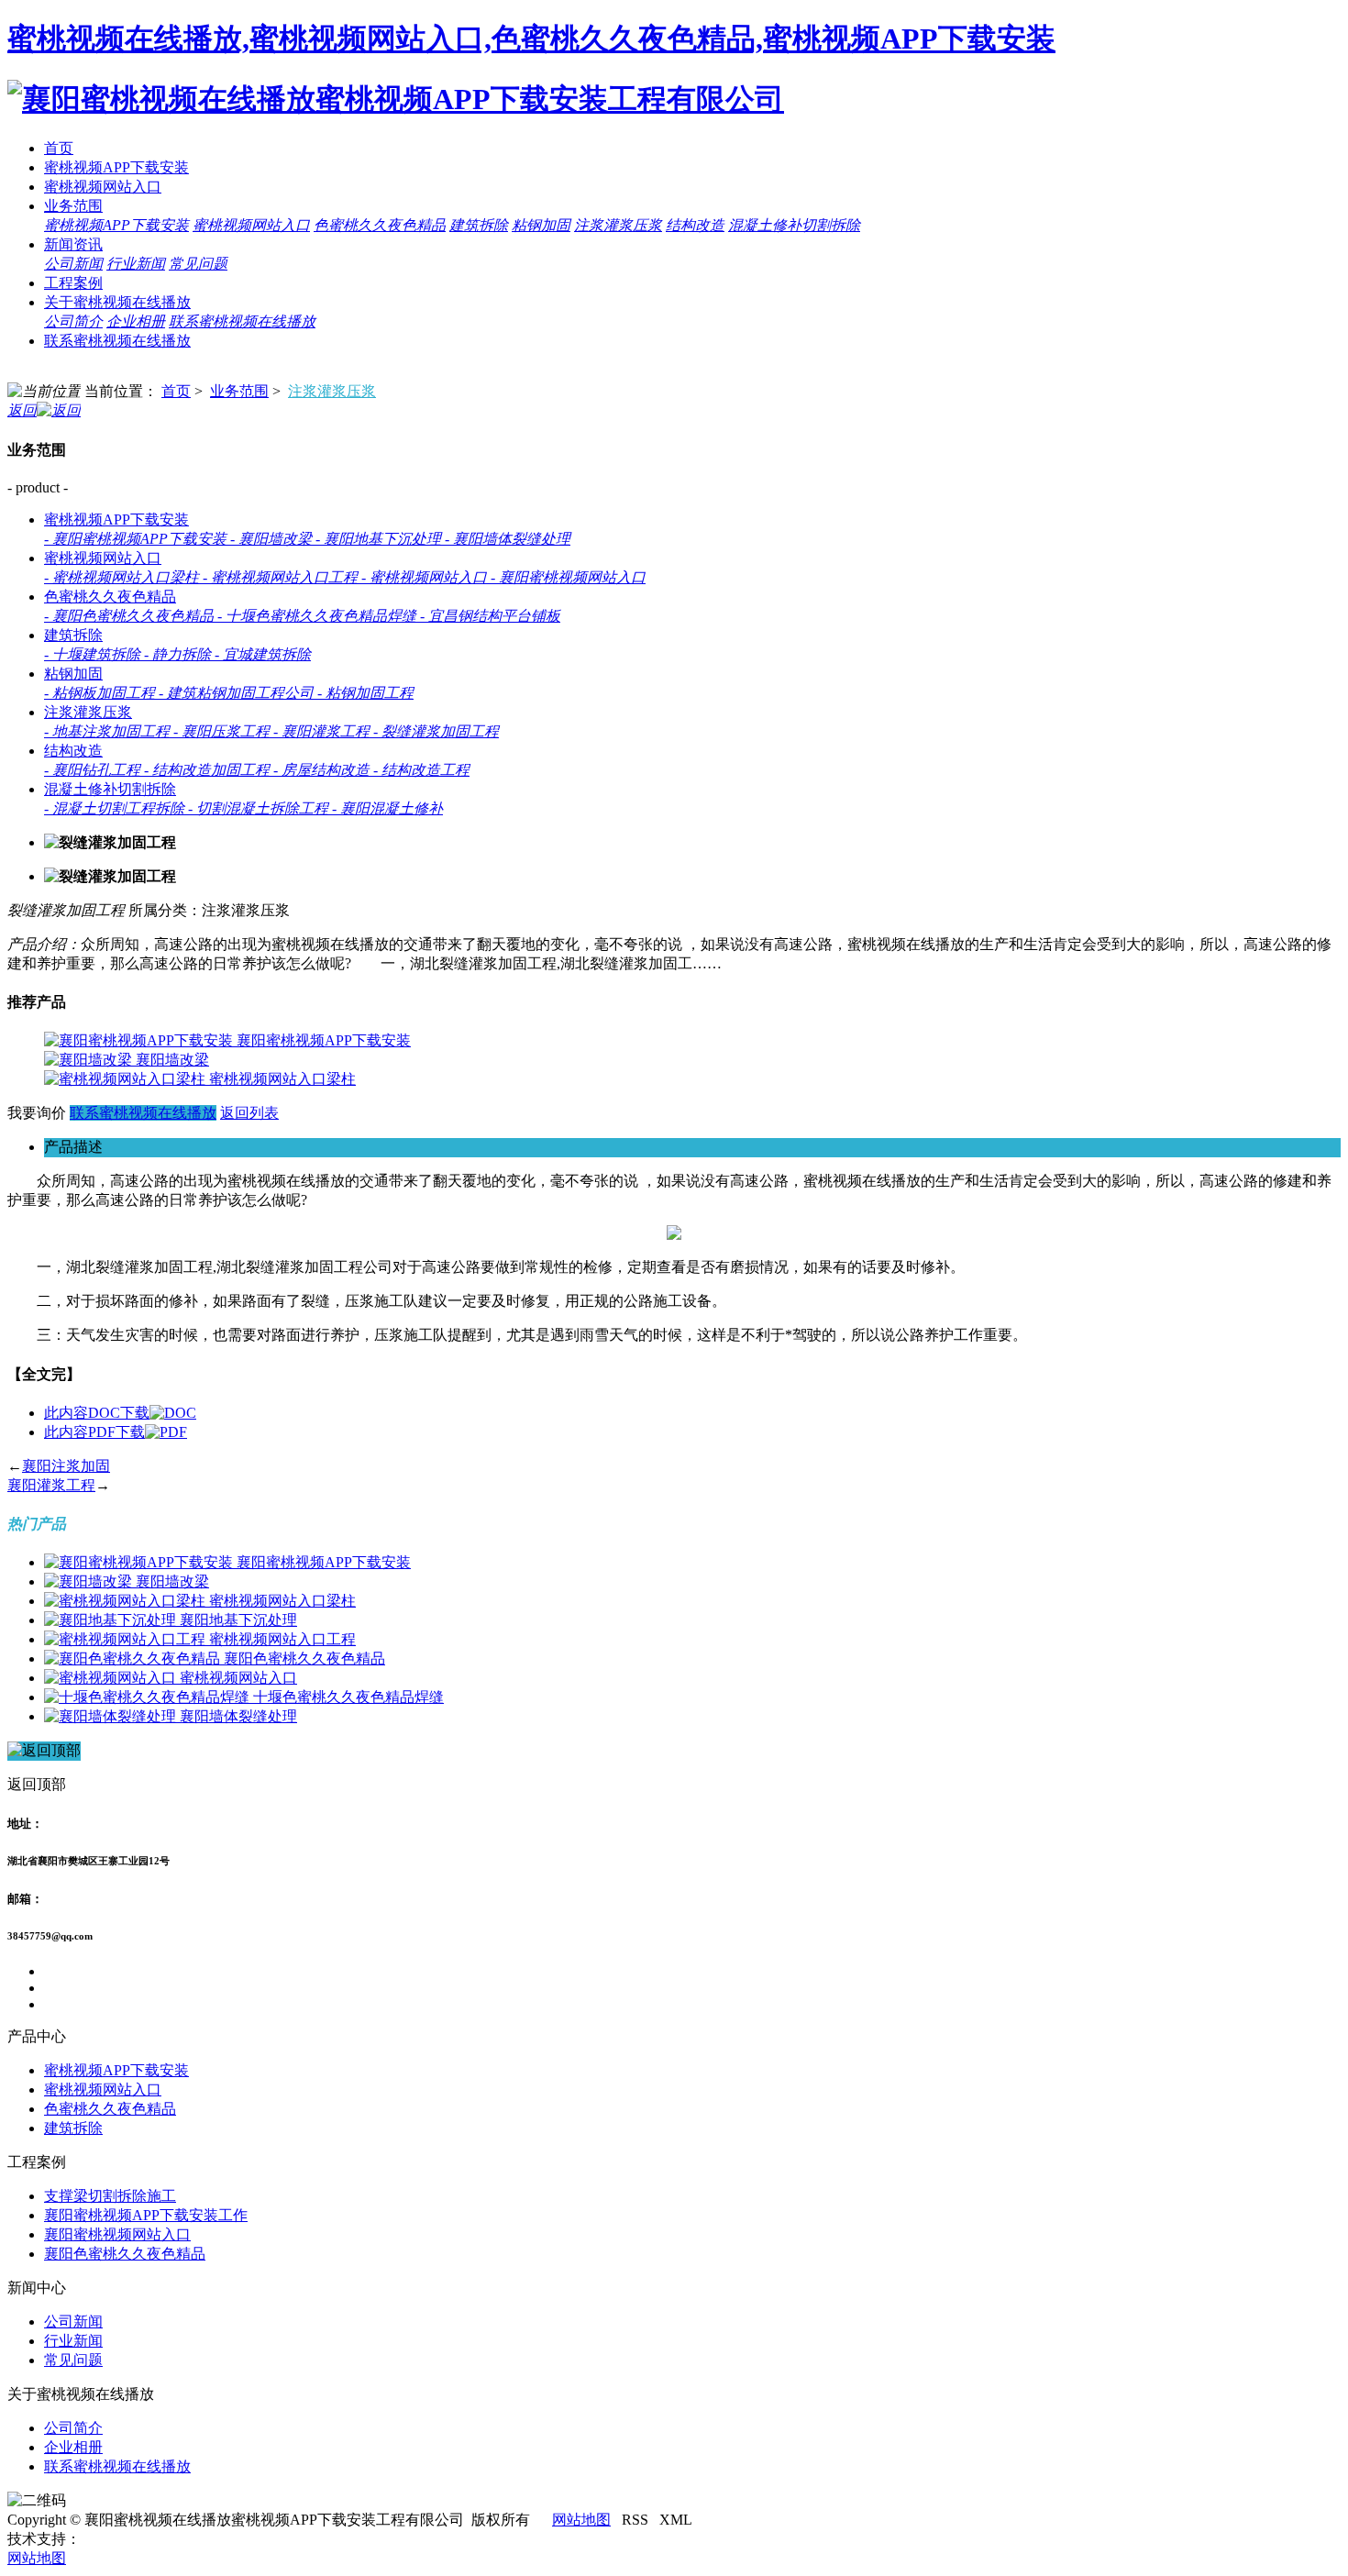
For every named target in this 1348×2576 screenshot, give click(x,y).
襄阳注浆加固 (66, 1466)
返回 (22, 410)
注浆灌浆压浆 (618, 225)
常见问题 (198, 264)
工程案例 (73, 283)
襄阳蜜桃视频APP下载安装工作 (146, 2215)
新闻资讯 (73, 244)
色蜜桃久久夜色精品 (380, 225)
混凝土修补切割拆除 (794, 225)
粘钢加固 (541, 225)
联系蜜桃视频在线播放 (242, 321)
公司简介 (73, 321)
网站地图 (581, 2520)
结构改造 (695, 225)
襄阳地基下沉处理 (238, 1620)
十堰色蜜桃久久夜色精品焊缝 (348, 1697)
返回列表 (249, 1113)
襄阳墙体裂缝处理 (238, 1716)
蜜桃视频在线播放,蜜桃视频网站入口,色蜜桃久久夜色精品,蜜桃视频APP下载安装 (531, 39)
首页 (59, 148)
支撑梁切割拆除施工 (110, 2196)
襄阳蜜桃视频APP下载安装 (324, 1040)
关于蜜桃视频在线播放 (117, 302)
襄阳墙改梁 (172, 1060)
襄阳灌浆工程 (51, 1485)
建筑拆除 (479, 225)
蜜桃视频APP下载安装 (116, 167)
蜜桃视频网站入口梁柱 (282, 1079)
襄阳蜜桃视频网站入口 (117, 2234)
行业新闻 (136, 264)
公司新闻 (73, 264)
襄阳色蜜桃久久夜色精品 (304, 1658)
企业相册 (136, 321)
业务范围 (73, 206)
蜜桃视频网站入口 (103, 187)
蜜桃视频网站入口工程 (282, 1639)
